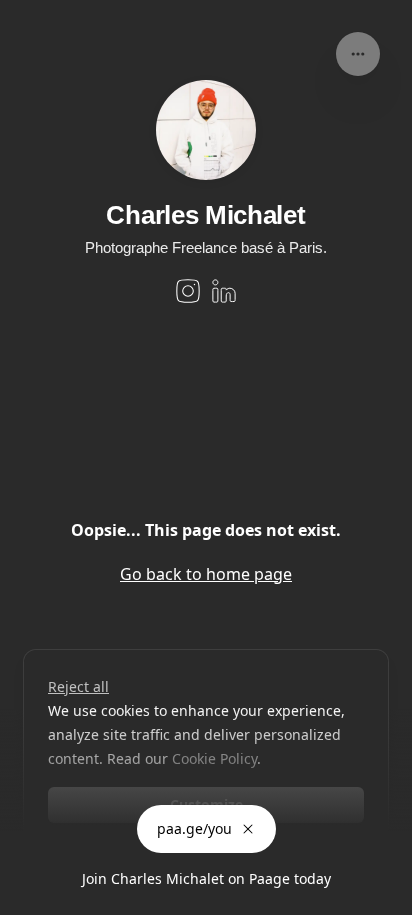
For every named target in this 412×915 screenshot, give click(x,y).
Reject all (78, 686)
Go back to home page (206, 574)
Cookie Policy (214, 758)
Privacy (31, 894)
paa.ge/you (194, 828)
